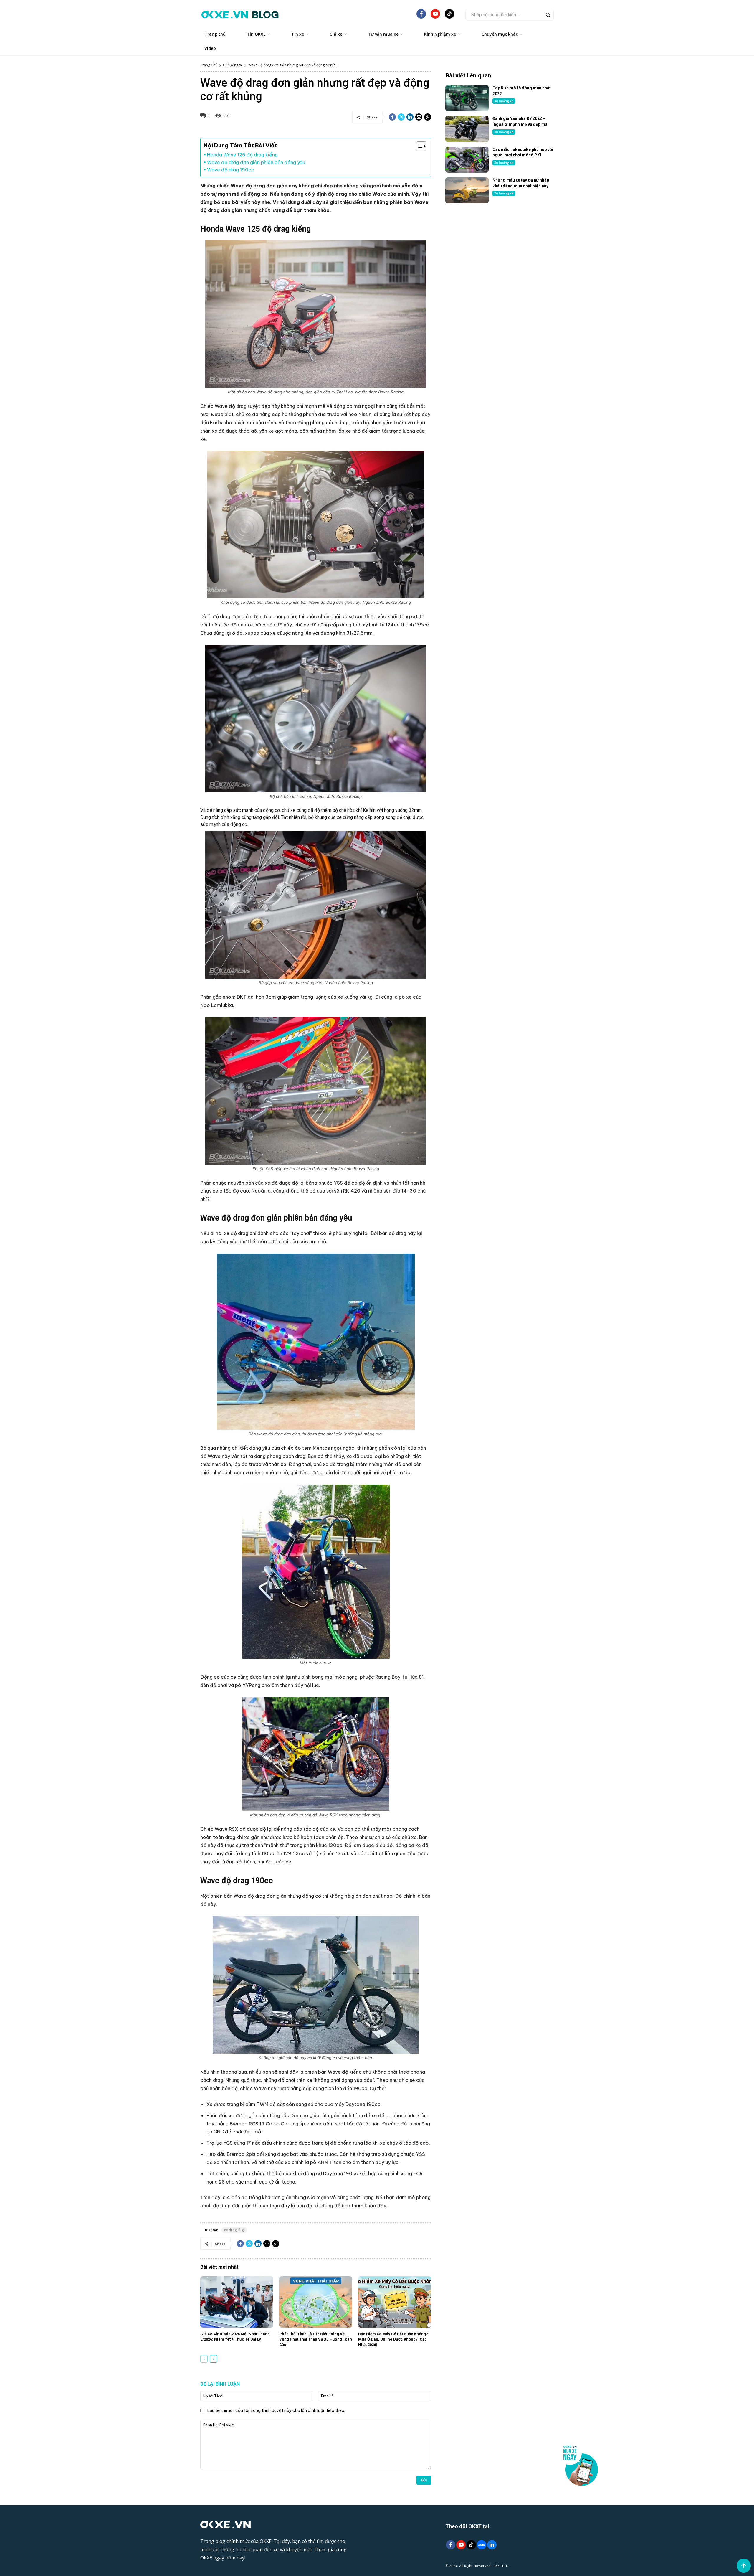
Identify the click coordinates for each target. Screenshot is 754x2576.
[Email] (419, 117)
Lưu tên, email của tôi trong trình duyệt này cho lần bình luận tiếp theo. (276, 2410)
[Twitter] (401, 117)
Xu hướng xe (233, 65)
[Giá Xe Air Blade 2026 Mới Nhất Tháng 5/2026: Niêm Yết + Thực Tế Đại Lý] (237, 2302)
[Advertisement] (500, 256)
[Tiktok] (471, 2545)
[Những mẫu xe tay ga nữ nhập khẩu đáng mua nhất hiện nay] (467, 190)
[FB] (421, 16)
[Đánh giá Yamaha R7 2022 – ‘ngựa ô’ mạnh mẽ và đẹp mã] (467, 129)
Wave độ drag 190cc (231, 170)
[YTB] (435, 16)
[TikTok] (449, 16)
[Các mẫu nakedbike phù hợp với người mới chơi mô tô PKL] (467, 160)
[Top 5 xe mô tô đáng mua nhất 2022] (467, 98)
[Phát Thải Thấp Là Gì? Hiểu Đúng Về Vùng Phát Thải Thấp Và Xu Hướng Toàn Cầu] (316, 2302)
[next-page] (213, 2359)
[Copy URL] (428, 117)
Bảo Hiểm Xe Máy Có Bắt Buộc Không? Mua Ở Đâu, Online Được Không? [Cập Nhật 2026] (393, 2339)
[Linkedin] (410, 117)
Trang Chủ (209, 65)
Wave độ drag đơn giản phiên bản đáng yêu (256, 162)
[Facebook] (392, 117)
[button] (510, 15)
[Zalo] (481, 2545)
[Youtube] (461, 2545)
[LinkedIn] (492, 2545)
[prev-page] (204, 2359)
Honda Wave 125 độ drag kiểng (242, 155)
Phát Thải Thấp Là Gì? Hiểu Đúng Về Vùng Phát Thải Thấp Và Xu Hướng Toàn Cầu (316, 2339)
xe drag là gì (234, 2230)
